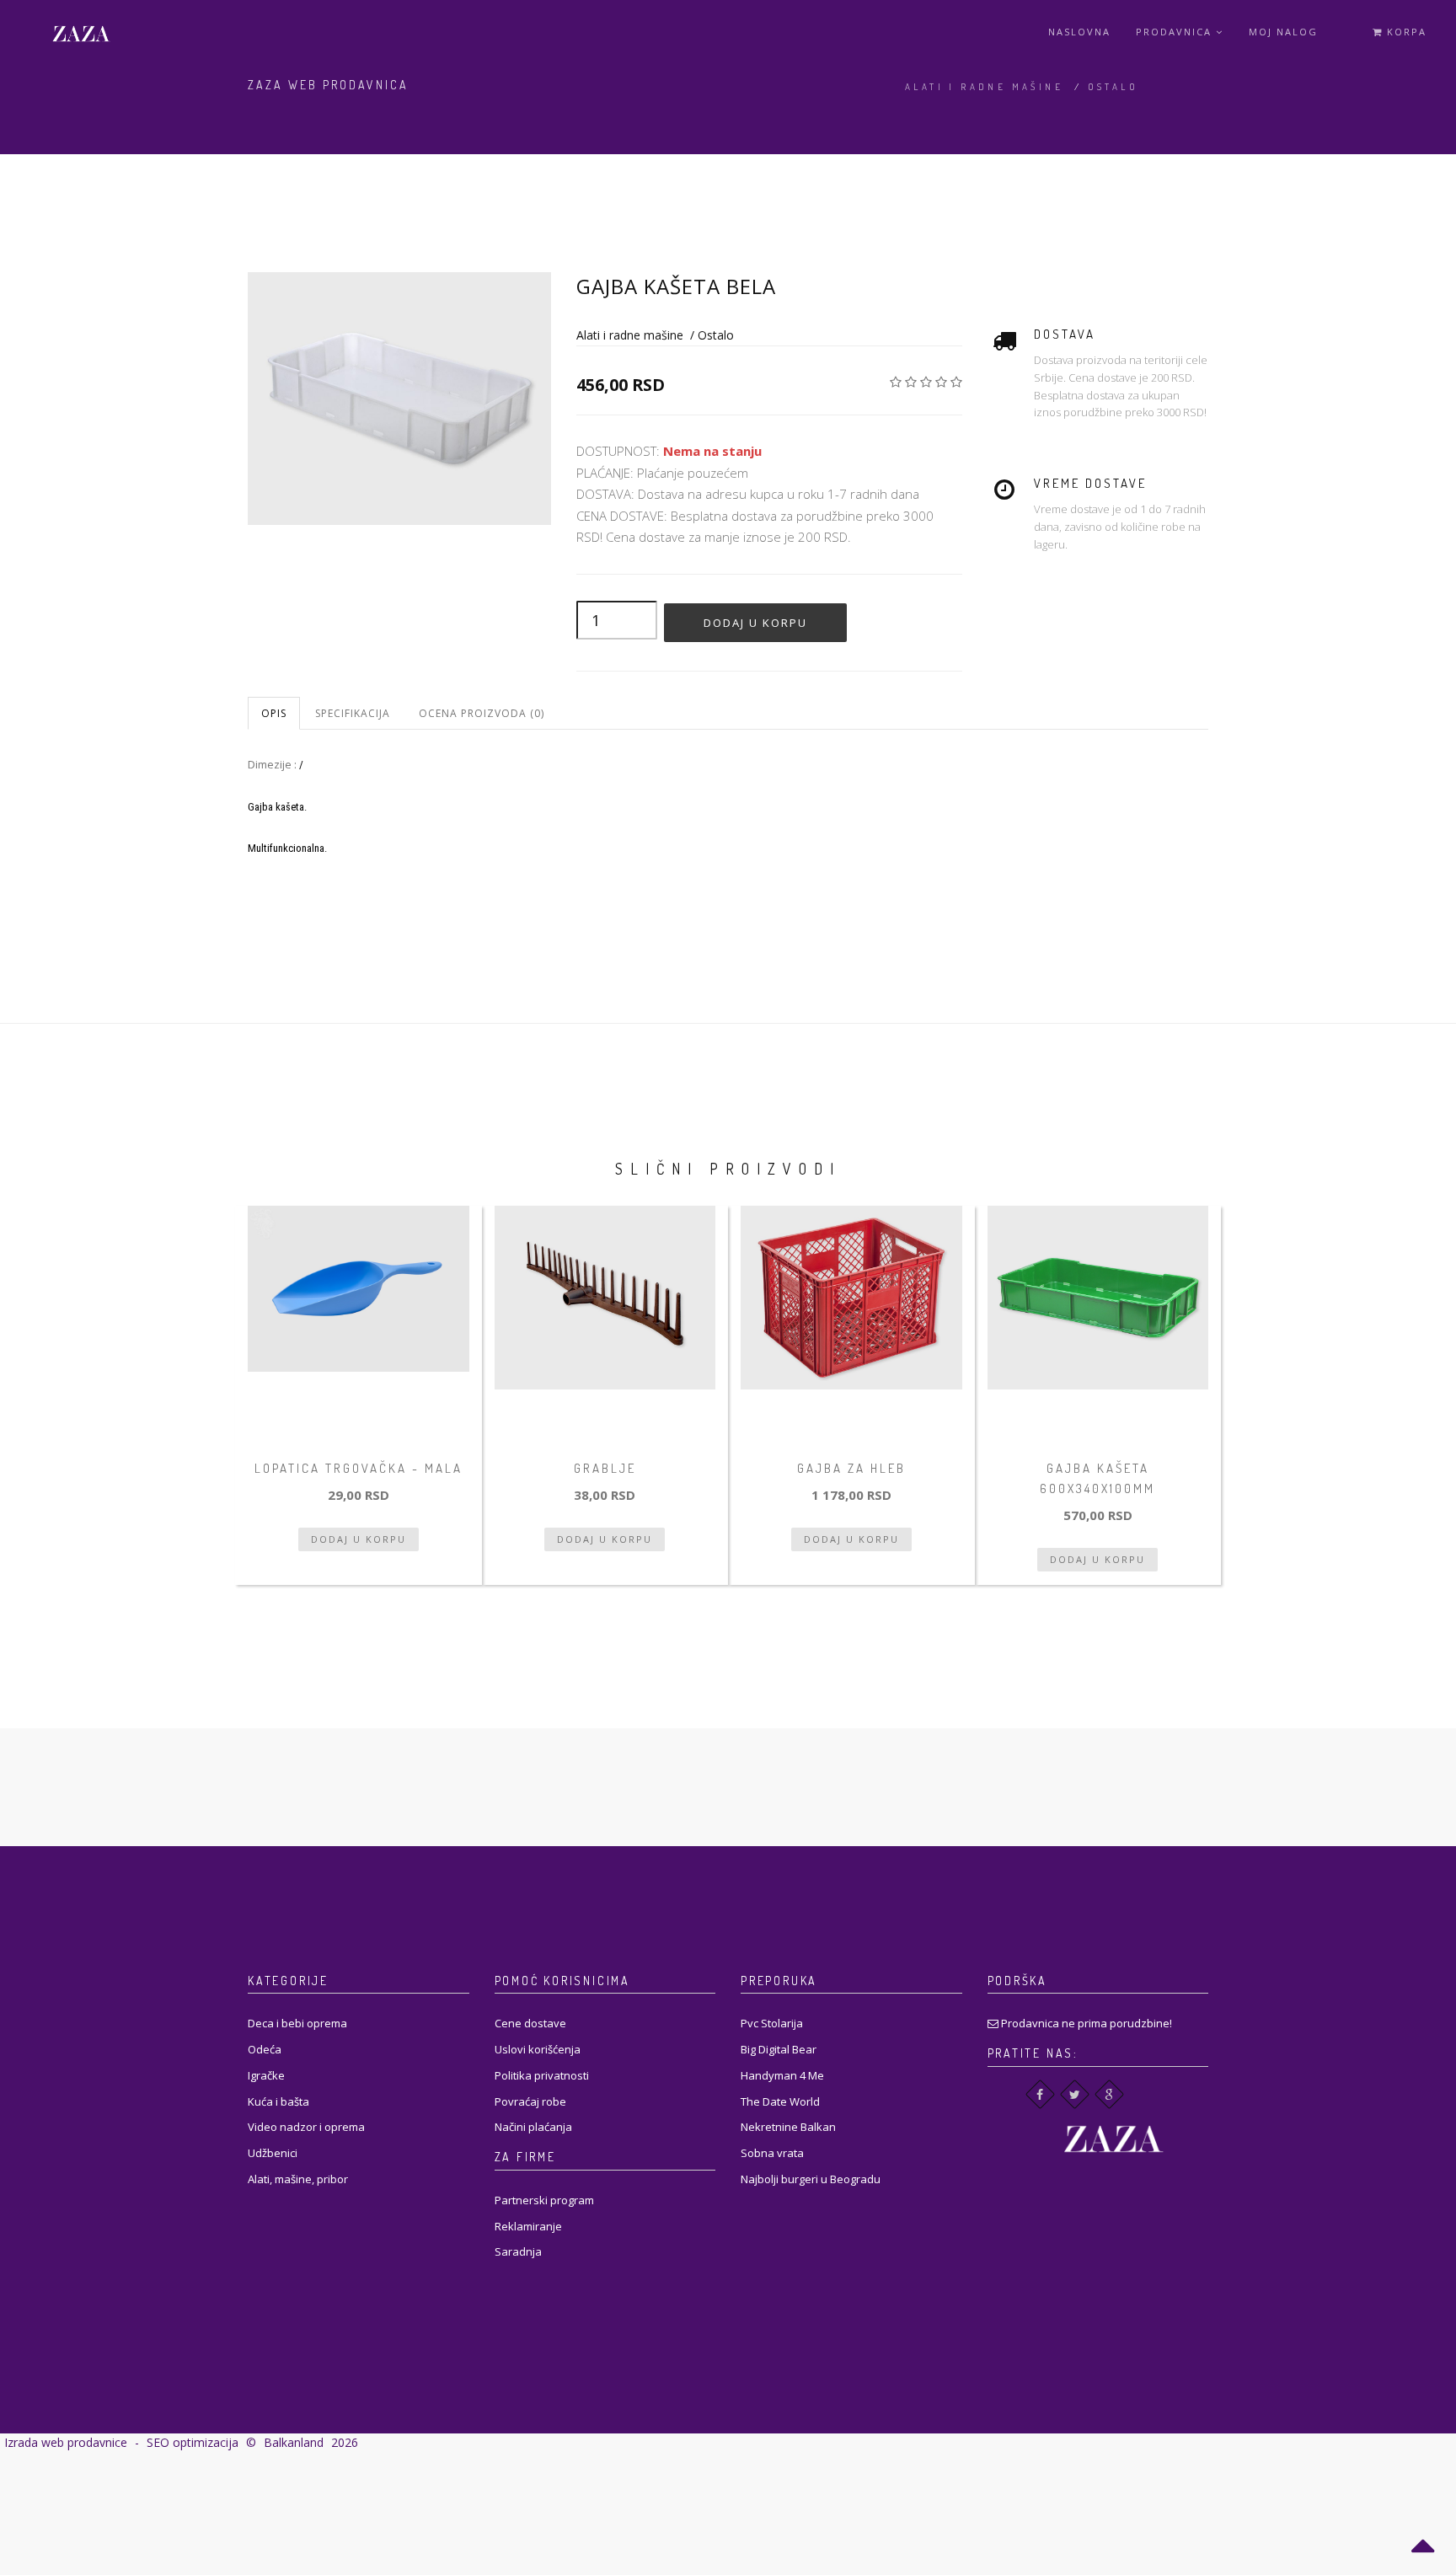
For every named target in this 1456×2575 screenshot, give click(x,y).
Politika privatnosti (542, 2075)
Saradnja (518, 2251)
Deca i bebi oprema (297, 2023)
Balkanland (294, 2442)
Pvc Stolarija (772, 2023)
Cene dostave (530, 2023)
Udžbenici (273, 2153)
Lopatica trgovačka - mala (359, 1468)
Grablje (605, 1468)
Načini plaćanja (533, 2127)
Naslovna (1079, 32)
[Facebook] (1040, 2094)
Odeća (265, 2049)
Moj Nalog (1283, 32)
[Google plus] (1109, 2094)
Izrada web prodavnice (66, 2442)
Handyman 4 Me (782, 2075)
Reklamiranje (528, 2226)
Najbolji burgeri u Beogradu (811, 2179)
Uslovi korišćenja (538, 2049)
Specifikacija (353, 713)
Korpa (1405, 32)
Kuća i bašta (278, 2101)
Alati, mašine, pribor (298, 2179)
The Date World (780, 2101)
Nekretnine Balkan (788, 2127)
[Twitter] (1075, 2094)
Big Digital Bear (779, 2049)
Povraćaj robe (530, 2101)
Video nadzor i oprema (306, 2127)
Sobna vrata (772, 2153)
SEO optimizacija (193, 2442)
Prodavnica (1176, 32)
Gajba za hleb (851, 1468)
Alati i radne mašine (984, 87)
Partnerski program (544, 2200)
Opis (274, 713)
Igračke (266, 2075)
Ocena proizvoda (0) (482, 713)
